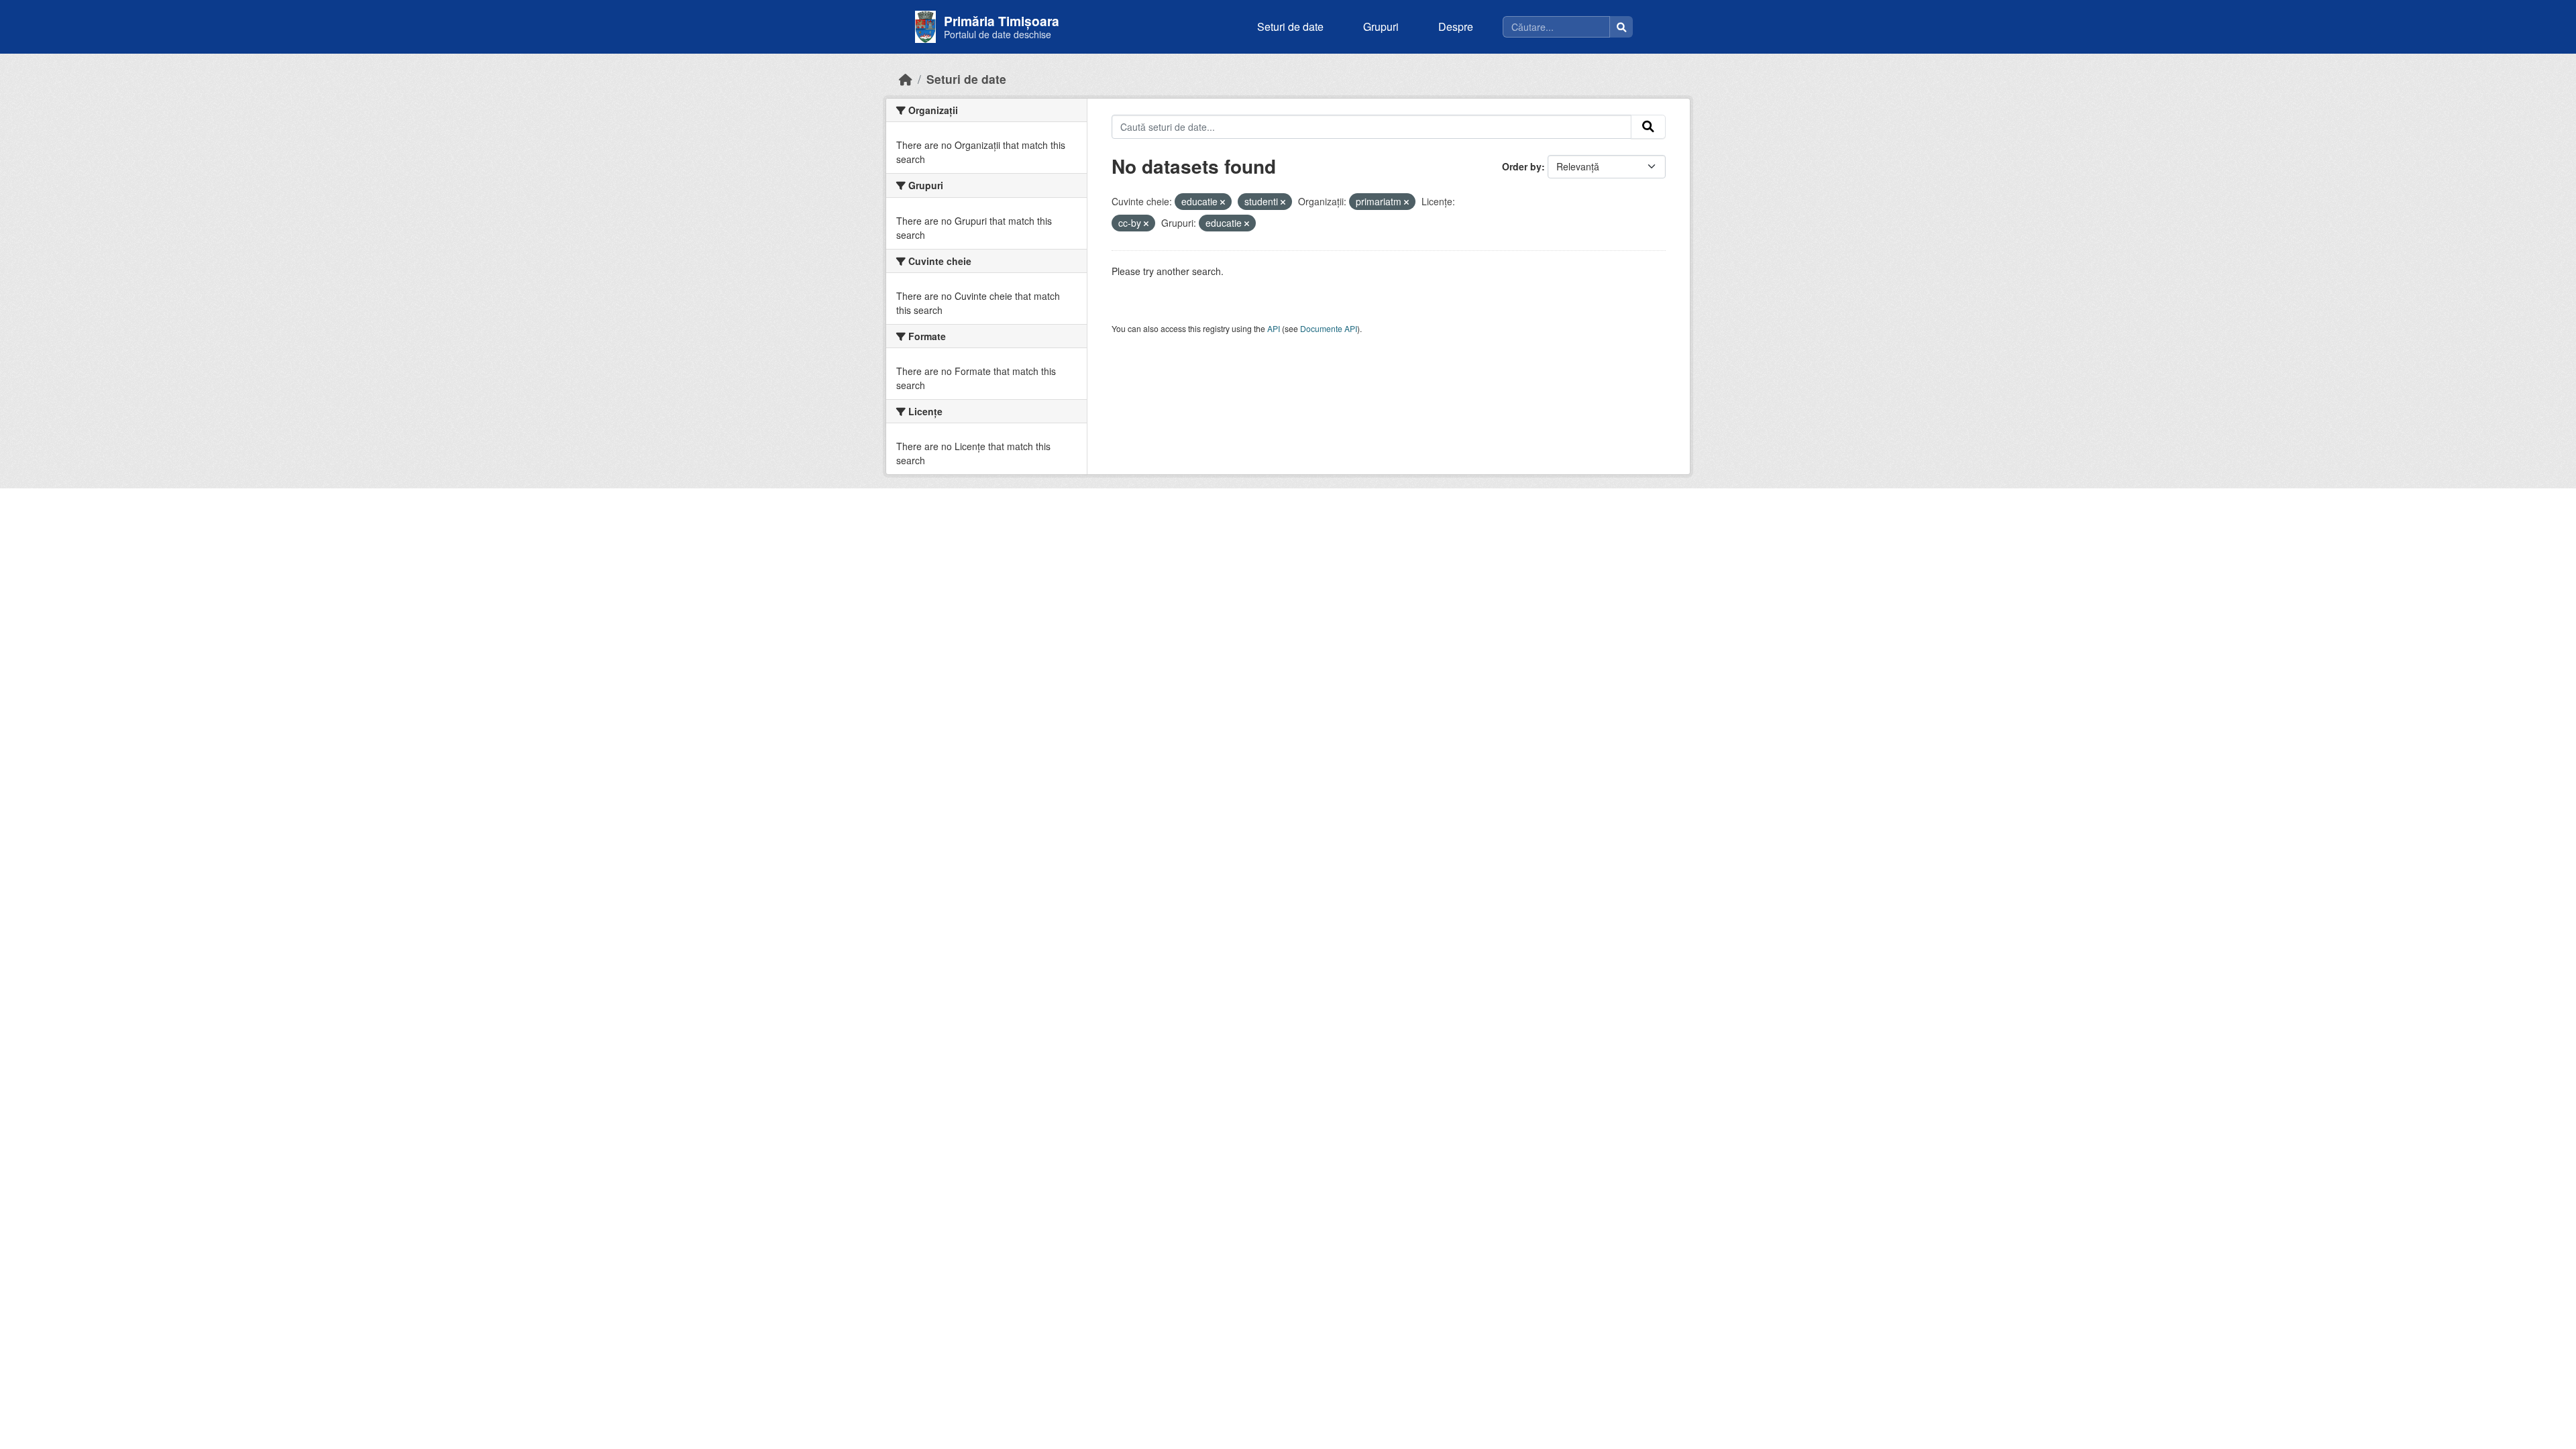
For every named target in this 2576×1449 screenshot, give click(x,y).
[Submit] (1648, 127)
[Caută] (1621, 27)
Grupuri (1381, 26)
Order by (1522, 166)
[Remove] (1223, 202)
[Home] (906, 79)
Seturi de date (1290, 26)
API (1274, 328)
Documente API (1329, 328)
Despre (1456, 26)
